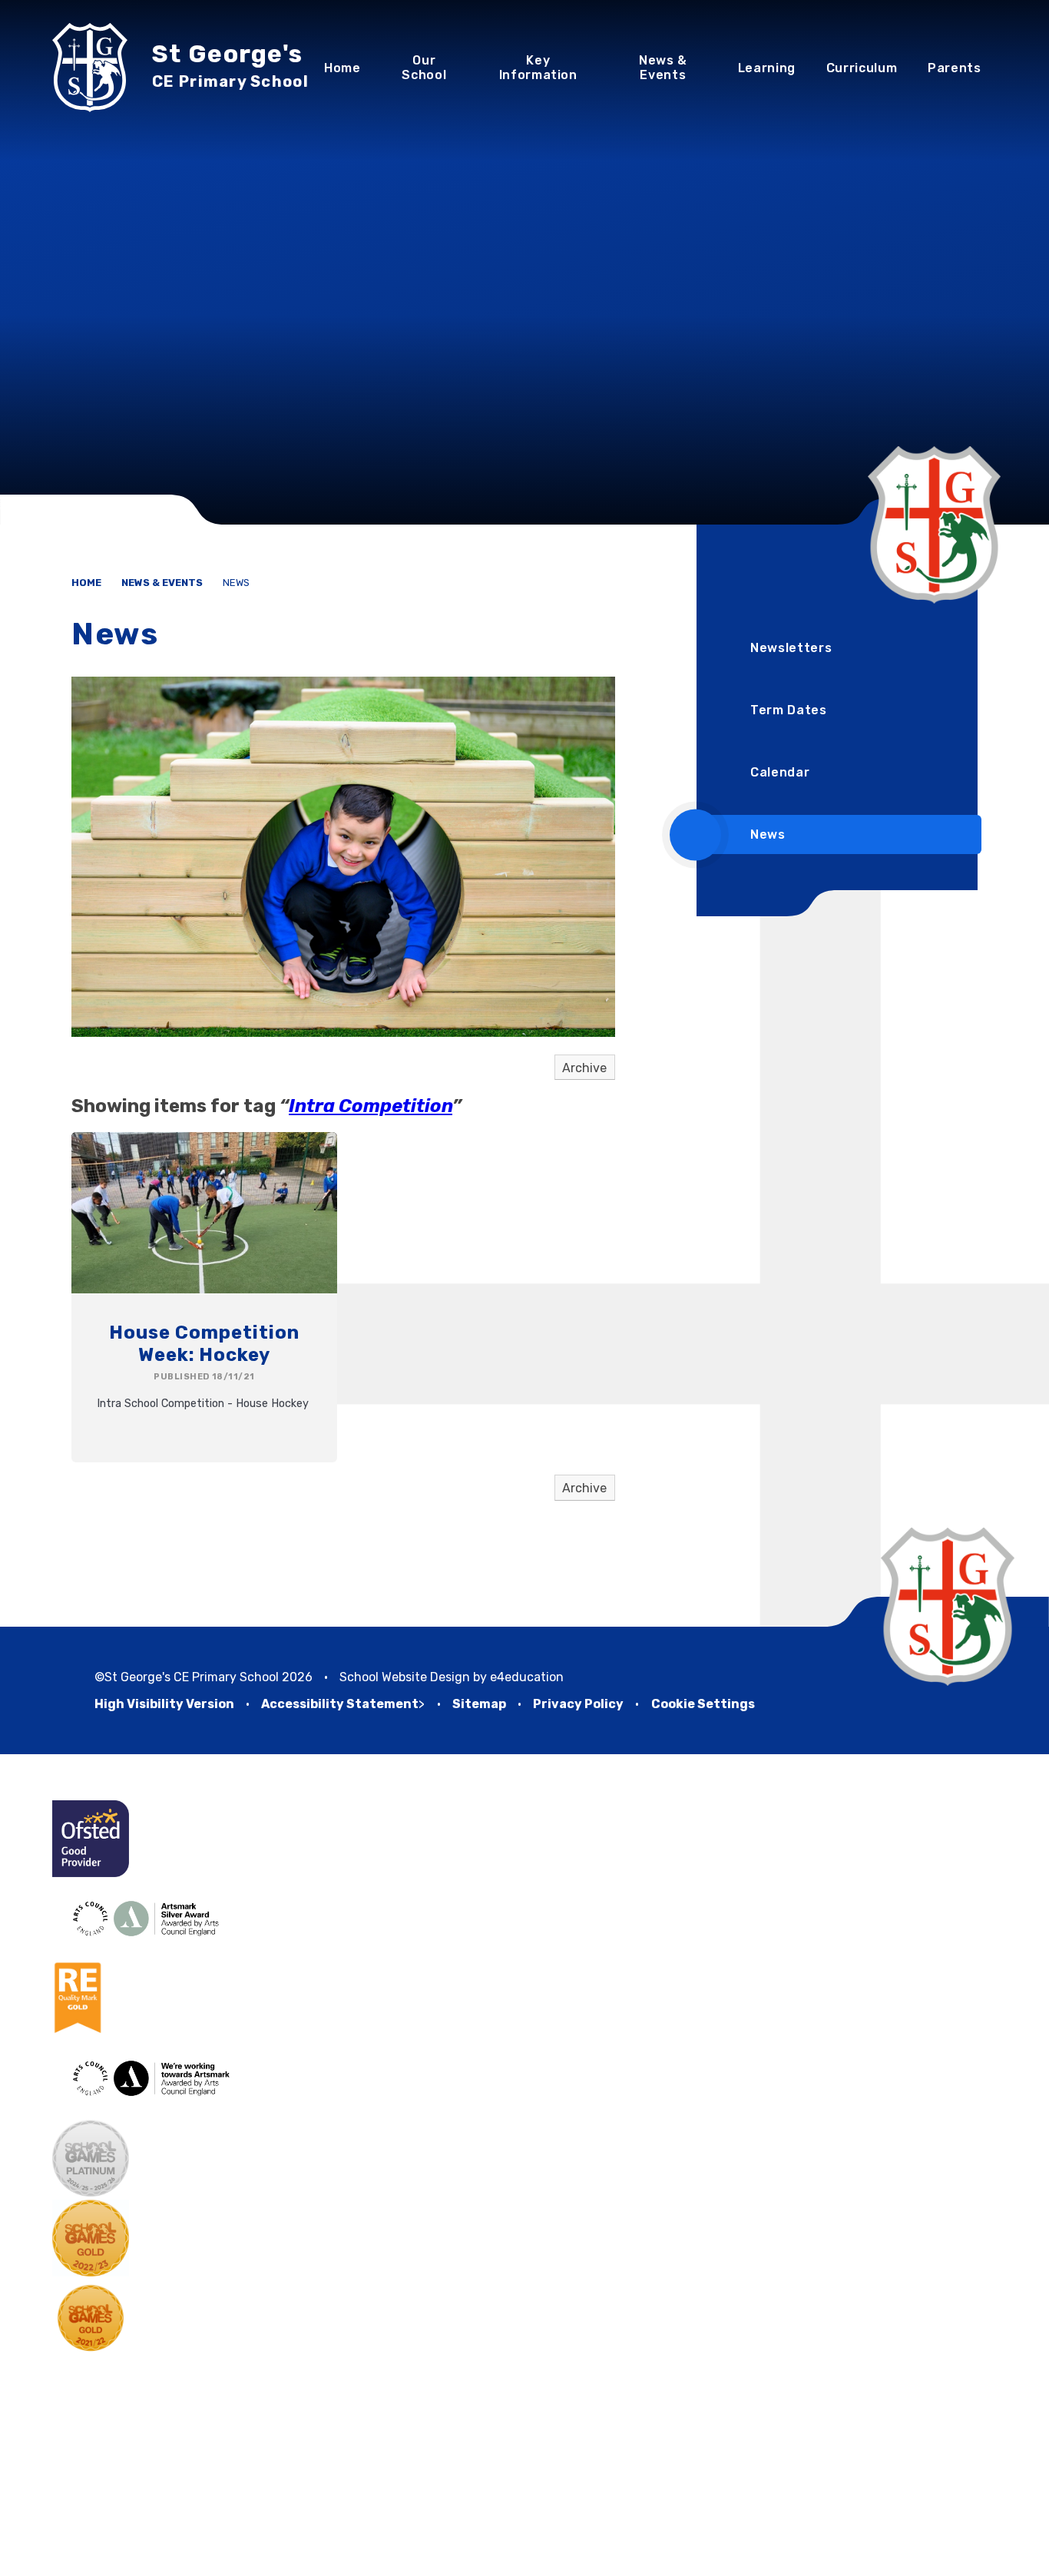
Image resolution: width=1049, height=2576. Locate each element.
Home (86, 583)
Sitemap (479, 1704)
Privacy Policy (578, 1704)
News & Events (162, 583)
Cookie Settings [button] (703, 1704)
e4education (527, 1677)
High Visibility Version (164, 1704)
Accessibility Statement (340, 1704)
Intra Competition (371, 1106)
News (236, 583)
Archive (584, 1068)
